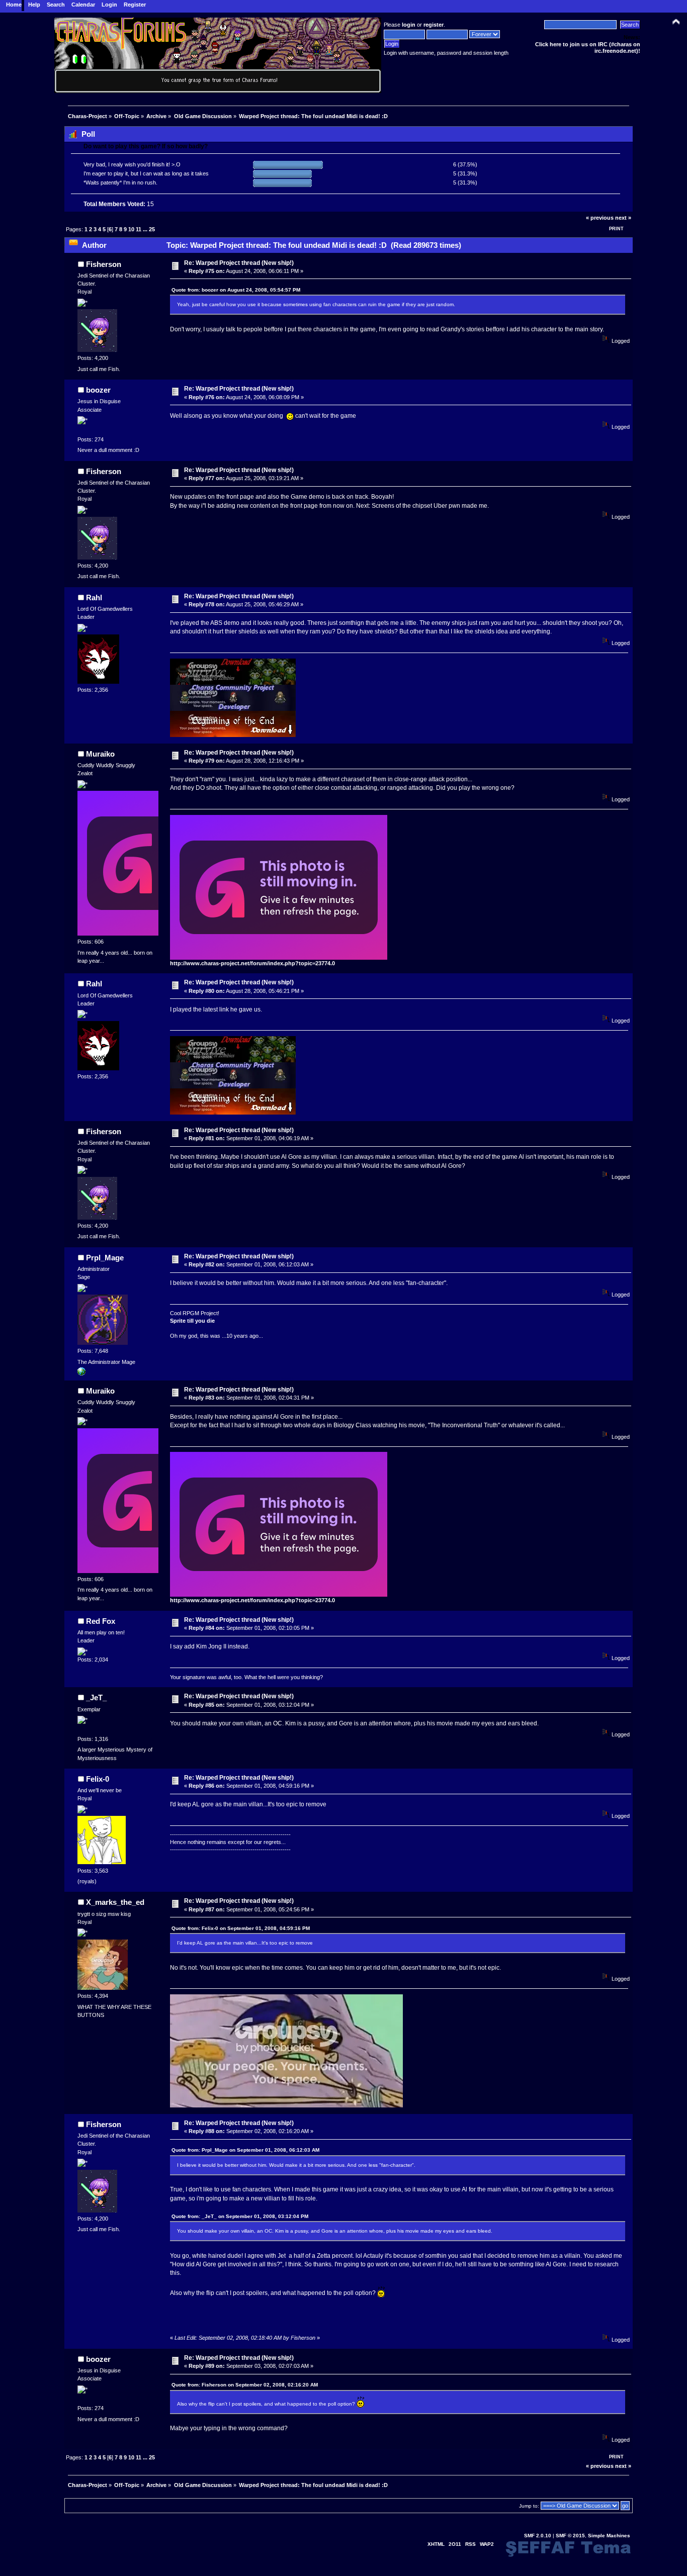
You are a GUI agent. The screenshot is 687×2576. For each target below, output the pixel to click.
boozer (98, 390)
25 (152, 229)
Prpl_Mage (105, 1258)
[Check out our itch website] (81, 1373)
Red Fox (101, 1621)
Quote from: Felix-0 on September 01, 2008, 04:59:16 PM (241, 1928)
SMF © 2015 (570, 2536)
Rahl (94, 597)
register (434, 25)
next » (623, 218)
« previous (600, 218)
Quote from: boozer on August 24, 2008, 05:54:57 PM (236, 290)
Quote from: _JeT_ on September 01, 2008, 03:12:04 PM (240, 2216)
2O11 (455, 2544)
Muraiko (100, 754)
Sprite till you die (192, 1321)
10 (131, 229)
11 (139, 229)
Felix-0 (98, 1779)
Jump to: (529, 2506)
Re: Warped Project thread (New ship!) (239, 263)
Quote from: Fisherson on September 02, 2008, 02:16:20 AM (245, 2385)
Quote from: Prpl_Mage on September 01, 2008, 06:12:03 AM (245, 2150)
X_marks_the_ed (115, 1902)
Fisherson (104, 264)
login (409, 25)
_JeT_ (96, 1697)
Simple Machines (609, 2536)
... (146, 229)
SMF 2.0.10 (538, 2536)
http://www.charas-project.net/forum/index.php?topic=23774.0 (252, 963)
